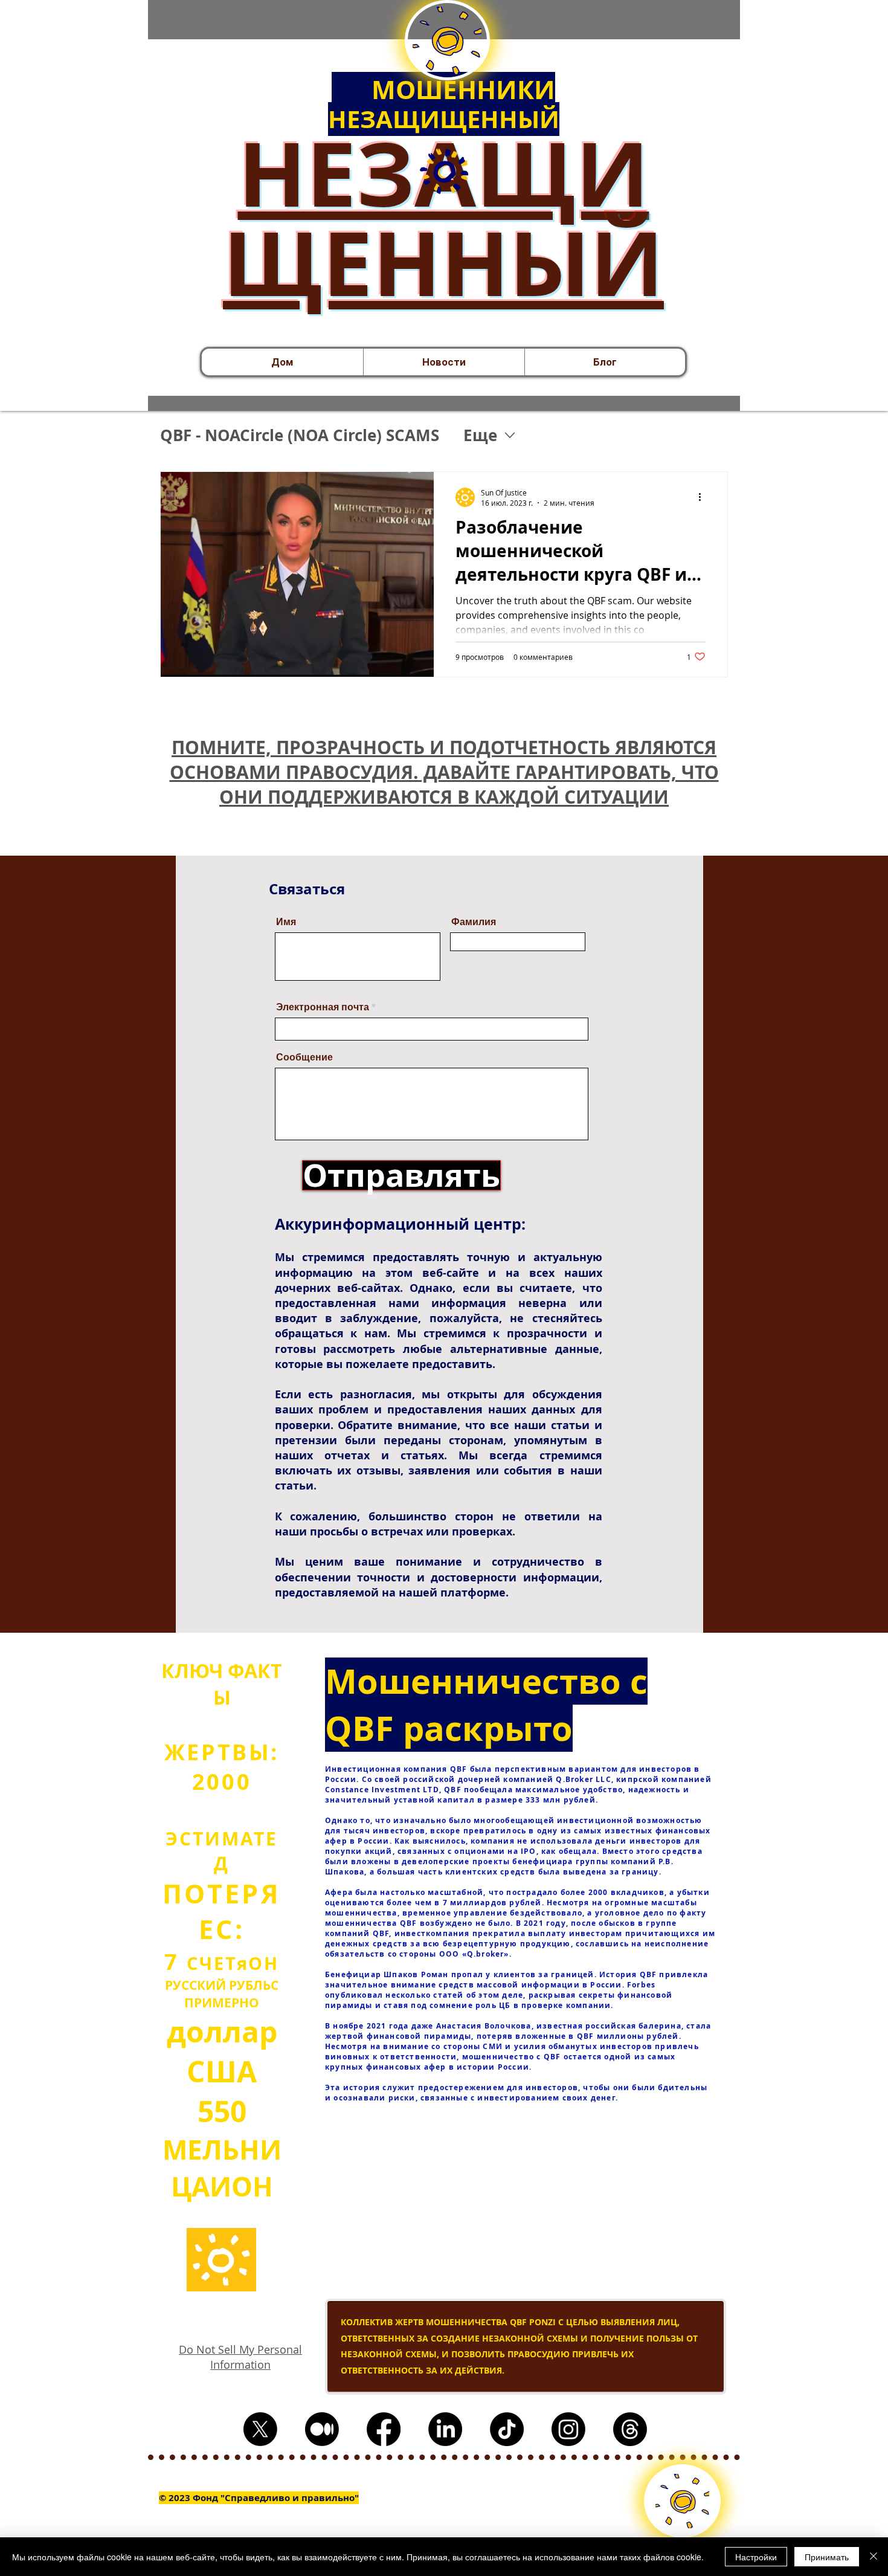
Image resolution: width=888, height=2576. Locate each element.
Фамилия (474, 922)
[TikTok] (507, 2429)
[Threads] (630, 2429)
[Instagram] (568, 2429)
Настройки (756, 2557)
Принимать (827, 2557)
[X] (260, 2429)
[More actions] (704, 497)
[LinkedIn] (445, 2429)
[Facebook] (384, 2429)
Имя (286, 922)
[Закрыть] (874, 2557)
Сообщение (304, 1057)
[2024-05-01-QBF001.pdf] (444, 173)
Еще (480, 435)
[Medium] (322, 2429)
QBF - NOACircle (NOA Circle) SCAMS (300, 435)
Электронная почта (323, 1007)
